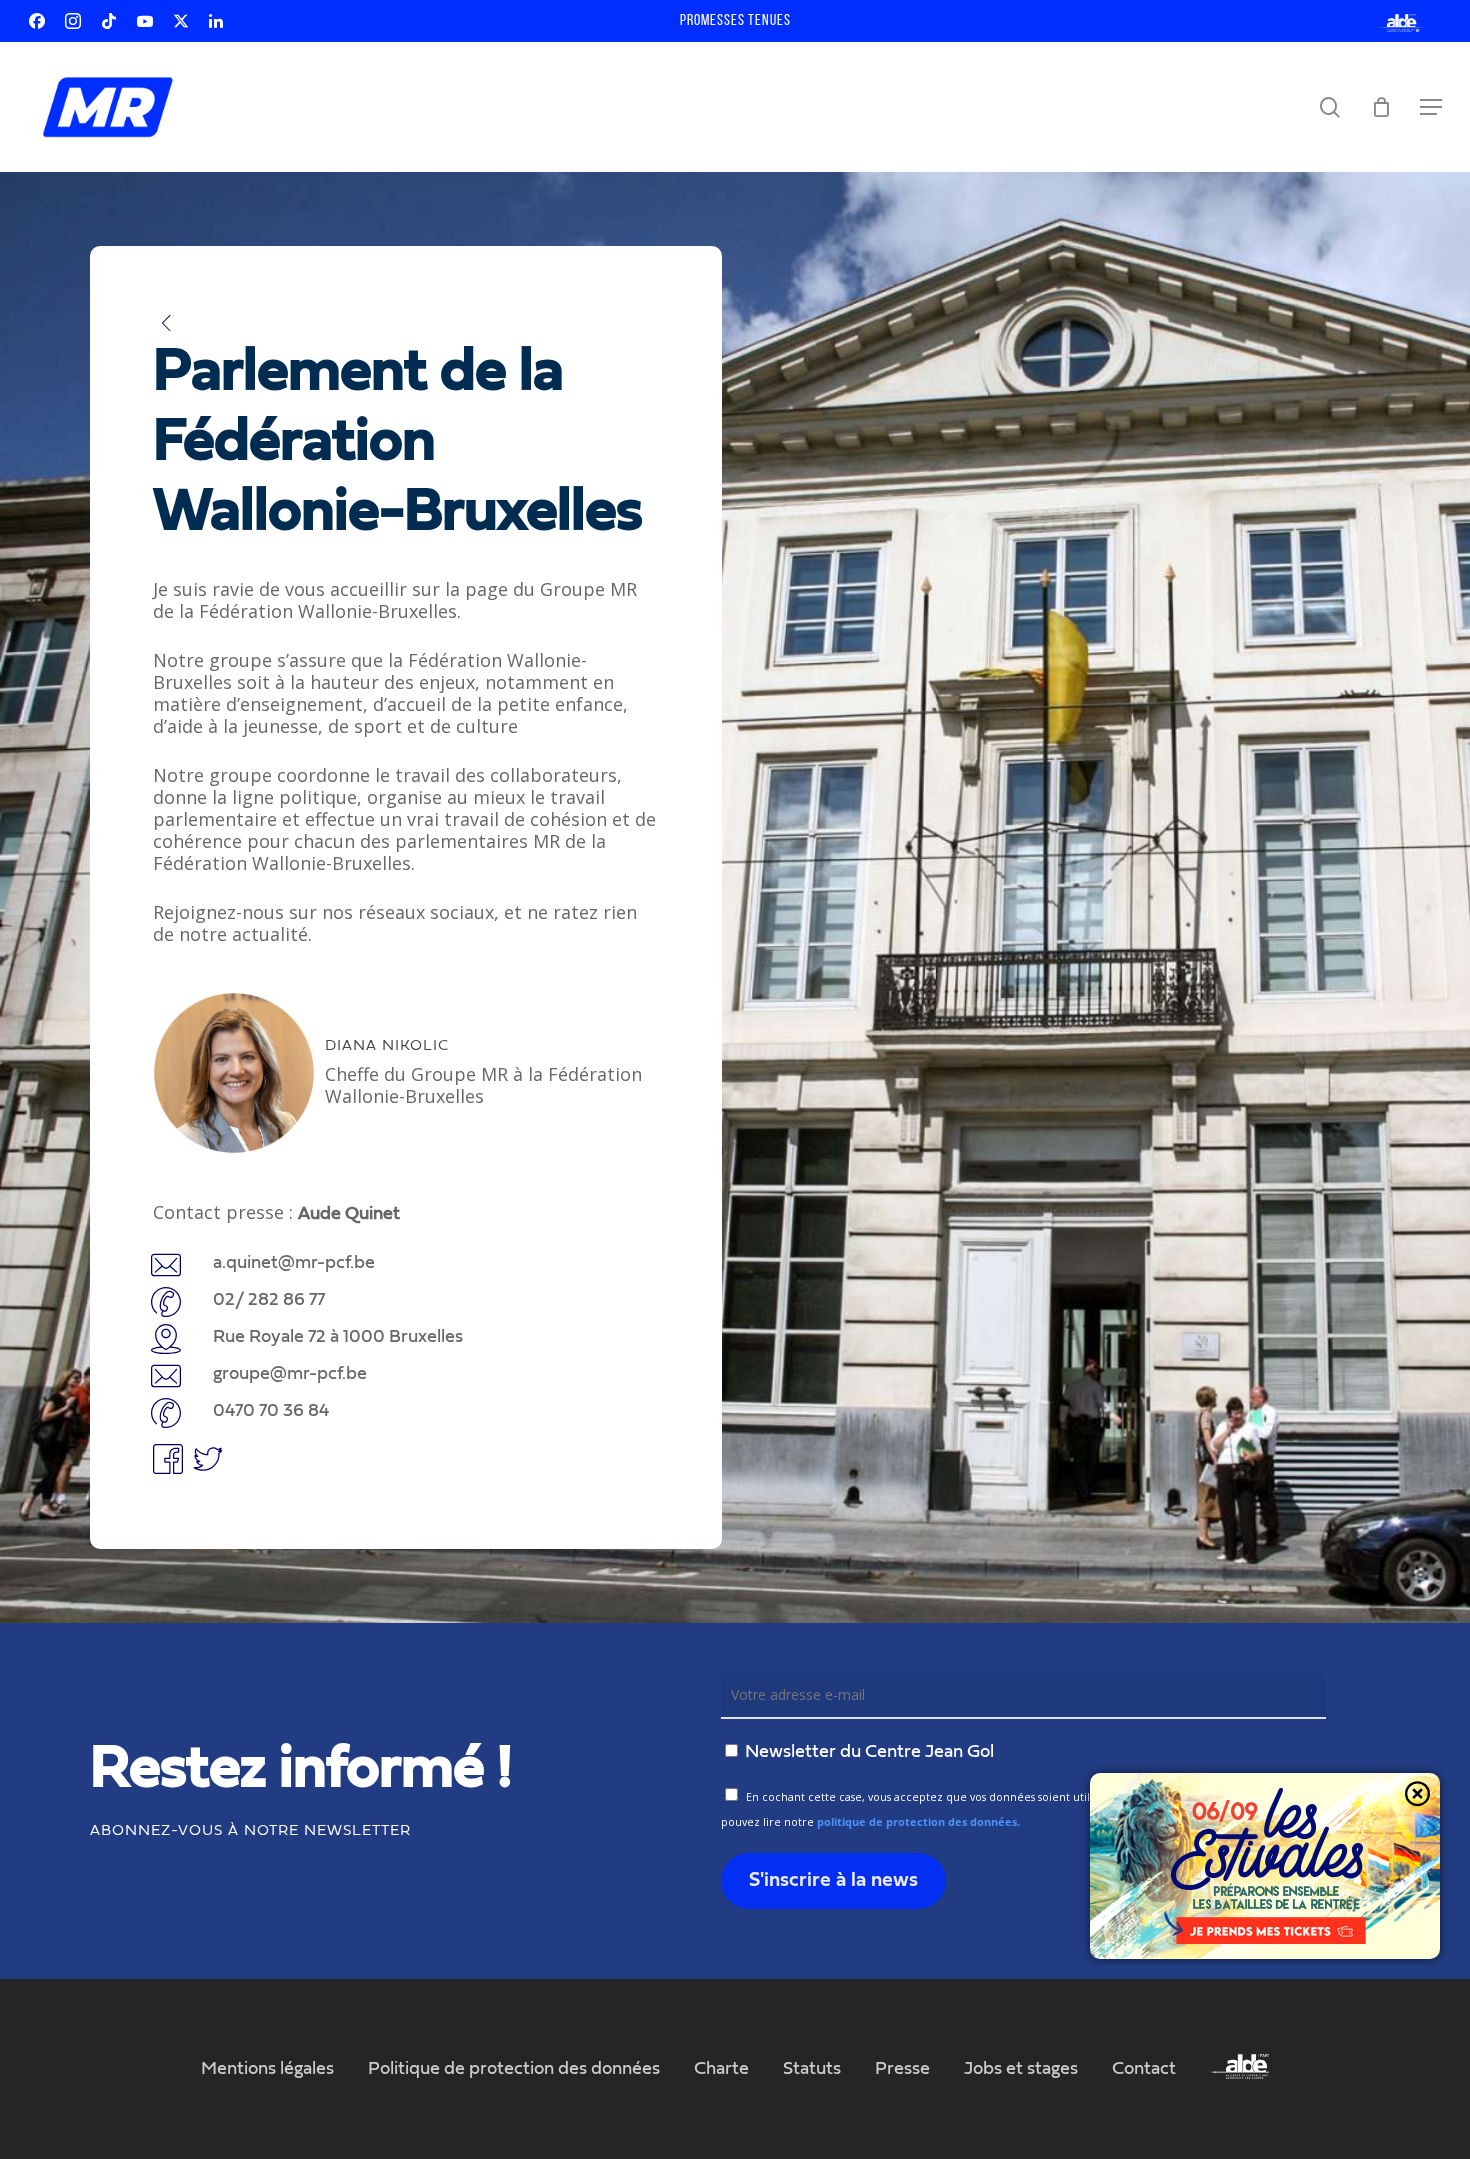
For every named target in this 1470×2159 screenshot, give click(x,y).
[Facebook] (37, 21)
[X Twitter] (181, 21)
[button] (1431, 107)
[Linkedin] (216, 21)
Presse (902, 2069)
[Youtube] (145, 21)
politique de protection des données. (918, 1822)
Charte (721, 2069)
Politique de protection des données (514, 2069)
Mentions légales (267, 2069)
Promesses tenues (735, 21)
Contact (1144, 2069)
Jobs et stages (1021, 2069)
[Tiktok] (109, 21)
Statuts (812, 2069)
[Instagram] (73, 21)
